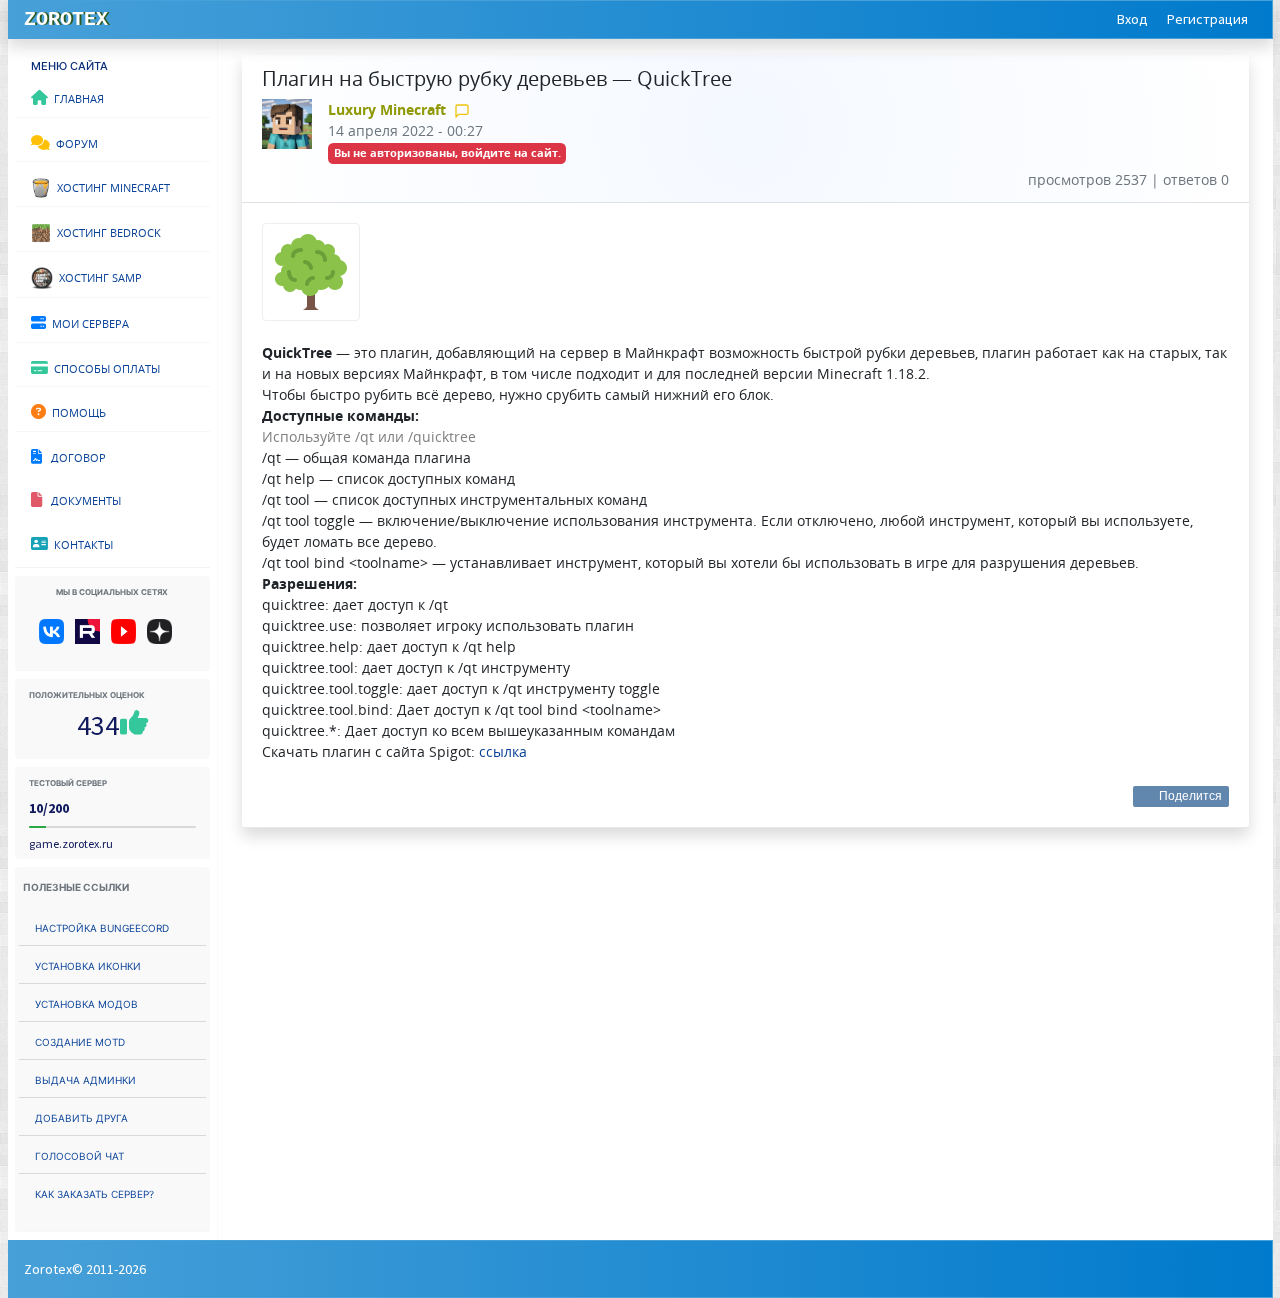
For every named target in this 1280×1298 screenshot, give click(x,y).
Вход (1132, 19)
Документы (81, 499)
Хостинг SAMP (97, 276)
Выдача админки (85, 1078)
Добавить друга (81, 1116)
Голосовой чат (79, 1154)
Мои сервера (87, 322)
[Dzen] (166, 639)
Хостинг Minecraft (110, 186)
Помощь (76, 411)
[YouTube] (127, 639)
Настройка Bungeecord (102, 926)
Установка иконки (88, 964)
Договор (74, 456)
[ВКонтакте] (55, 639)
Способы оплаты (104, 367)
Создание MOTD (80, 1040)
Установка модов (86, 1002)
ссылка (503, 751)
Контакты (80, 543)
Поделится (1191, 796)
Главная (76, 97)
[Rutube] (91, 639)
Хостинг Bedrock (106, 231)
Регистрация (1207, 19)
